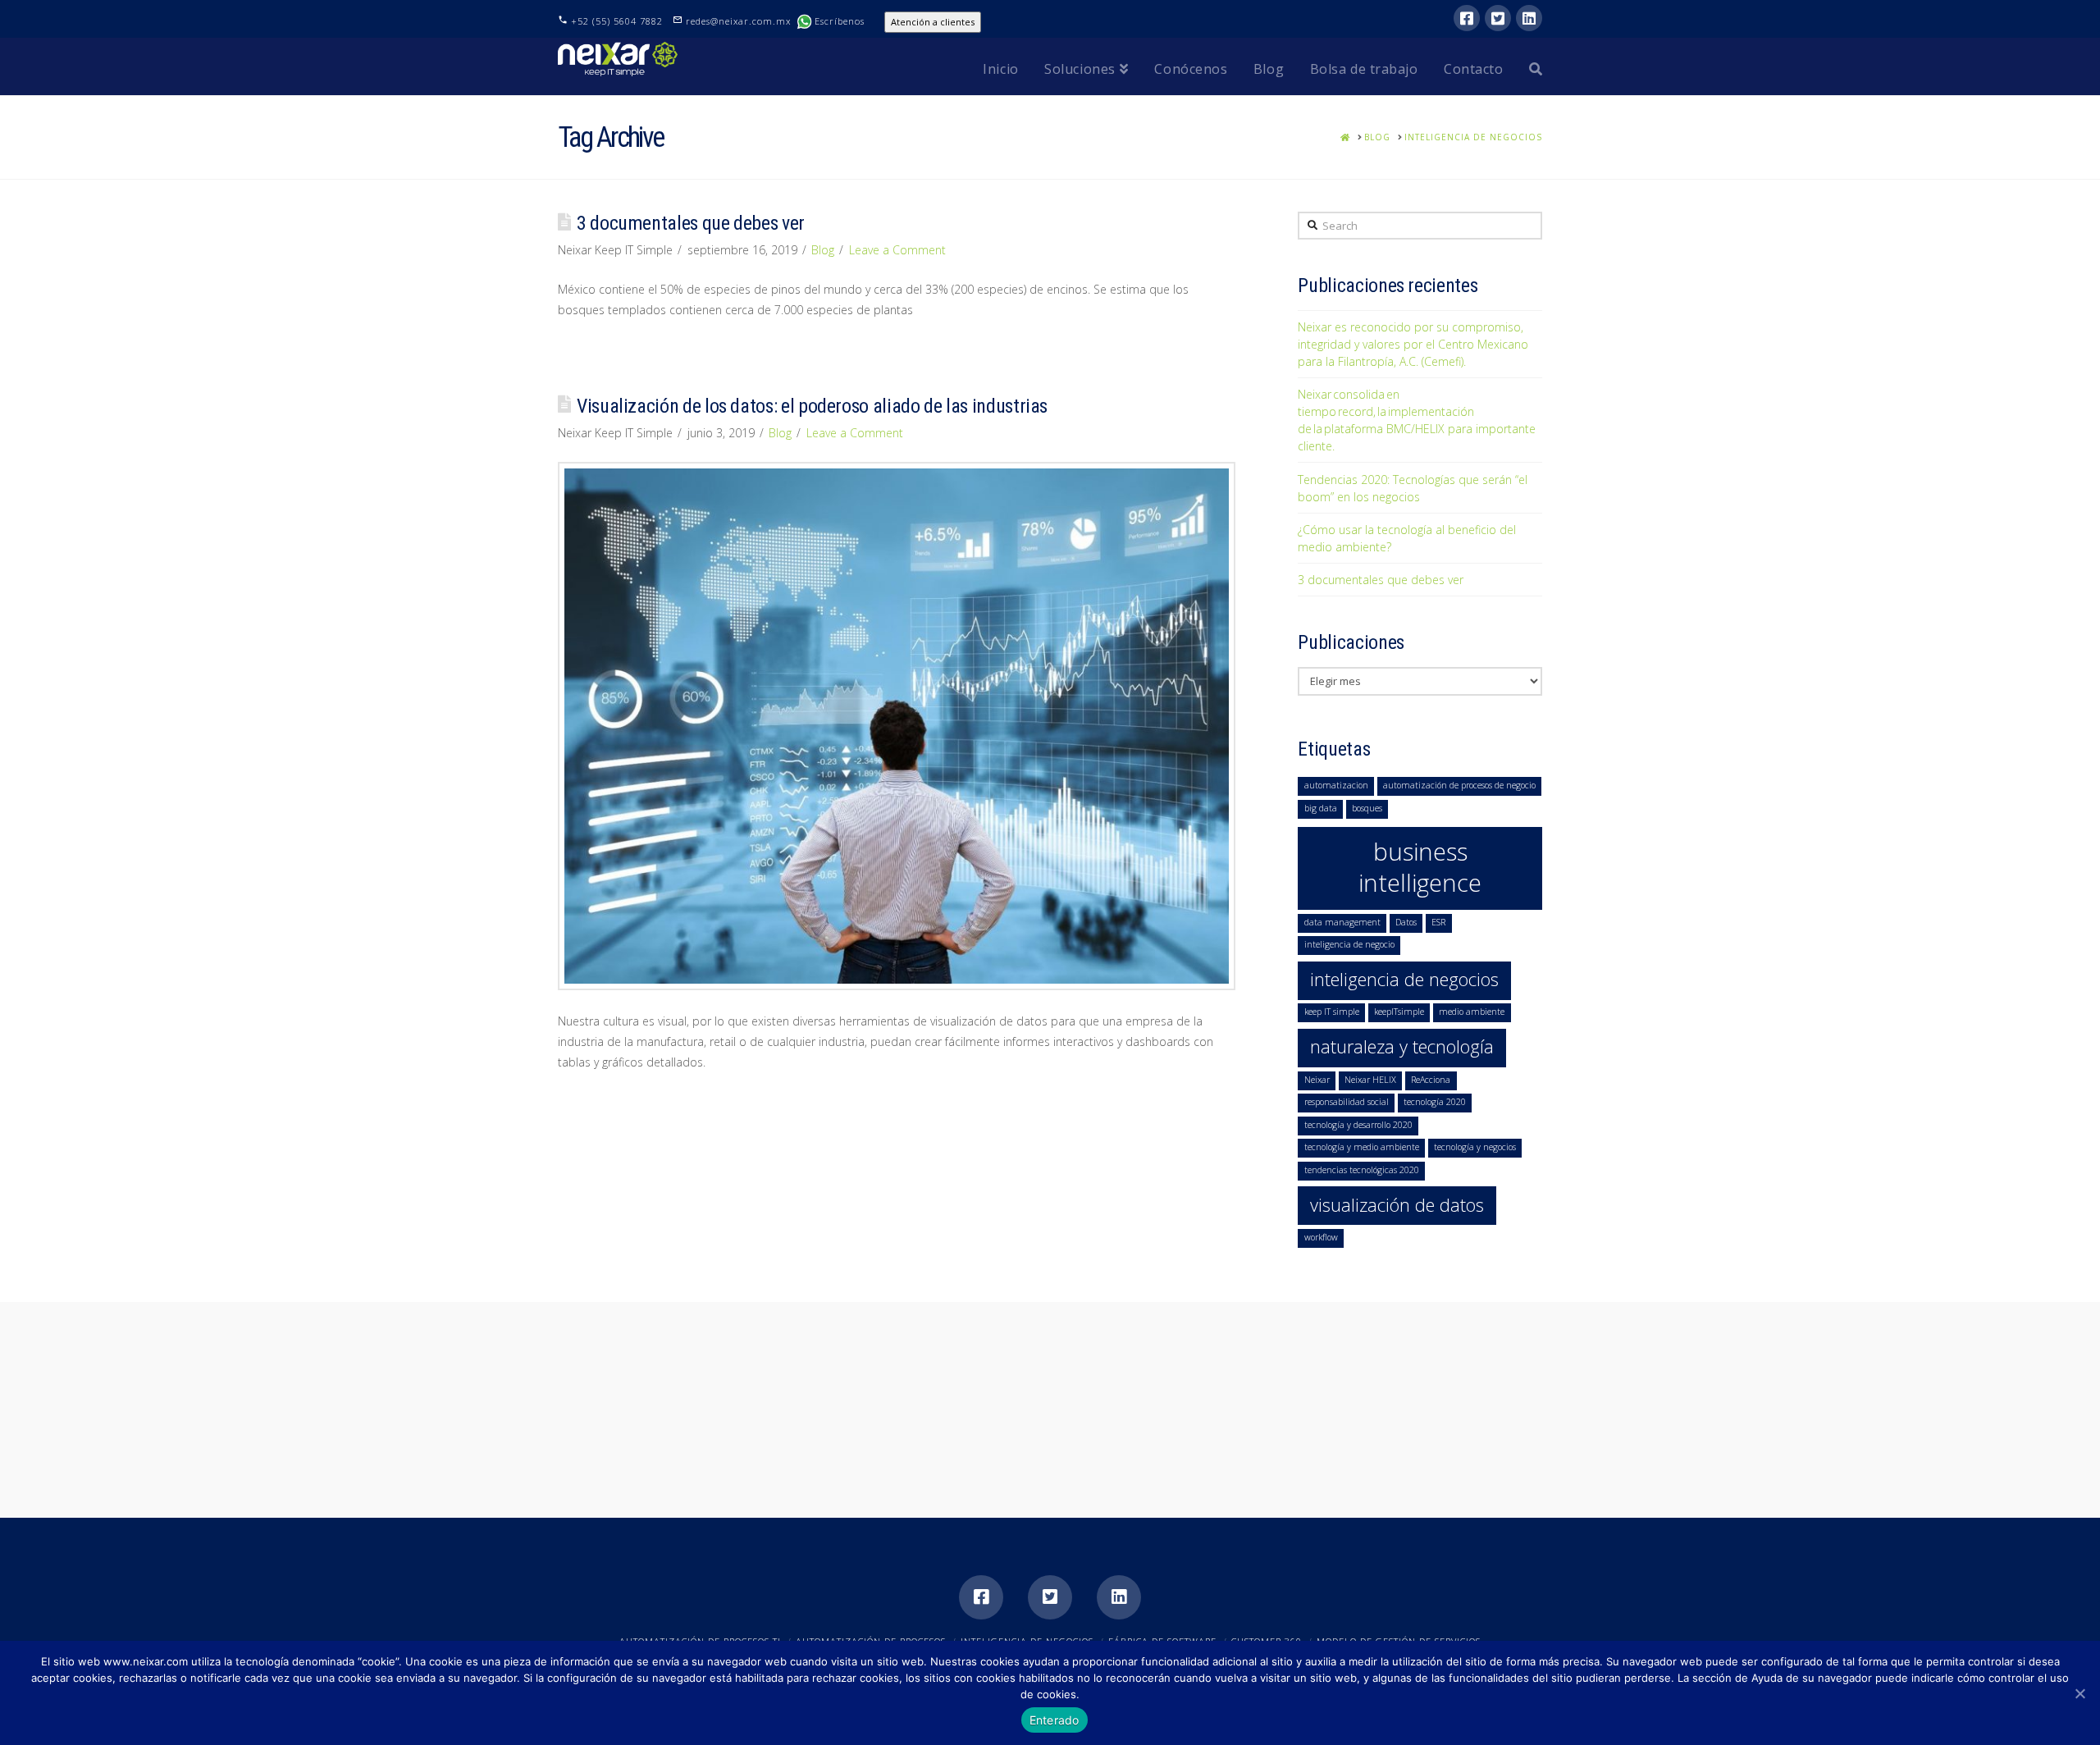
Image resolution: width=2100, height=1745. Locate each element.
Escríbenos (841, 21)
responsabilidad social (1347, 1102)
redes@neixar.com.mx (740, 21)
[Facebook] (1467, 18)
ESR (1438, 922)
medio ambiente (1472, 1012)
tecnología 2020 (1435, 1102)
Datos (1406, 922)
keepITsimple (1399, 1012)
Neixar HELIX (1370, 1080)
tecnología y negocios (1475, 1147)
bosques (1367, 808)
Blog (823, 250)
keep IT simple (1332, 1012)
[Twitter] (1498, 18)
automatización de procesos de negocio (1459, 785)
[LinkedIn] (1529, 18)
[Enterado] (2079, 1693)
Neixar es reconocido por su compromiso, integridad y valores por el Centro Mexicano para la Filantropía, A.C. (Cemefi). (1413, 344)
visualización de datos (1397, 1205)
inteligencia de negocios (1404, 979)
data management (1342, 922)
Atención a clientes (933, 22)
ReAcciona (1431, 1080)
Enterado (1055, 1720)
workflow (1321, 1237)
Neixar (1317, 1080)
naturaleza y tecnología (1402, 1046)
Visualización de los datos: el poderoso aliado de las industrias (812, 406)
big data (1321, 808)
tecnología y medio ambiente (1362, 1147)
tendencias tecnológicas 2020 (1362, 1170)
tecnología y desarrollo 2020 (1358, 1125)
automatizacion (1336, 785)
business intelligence (1420, 867)
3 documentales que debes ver (691, 223)
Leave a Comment (897, 250)
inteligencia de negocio (1349, 944)
